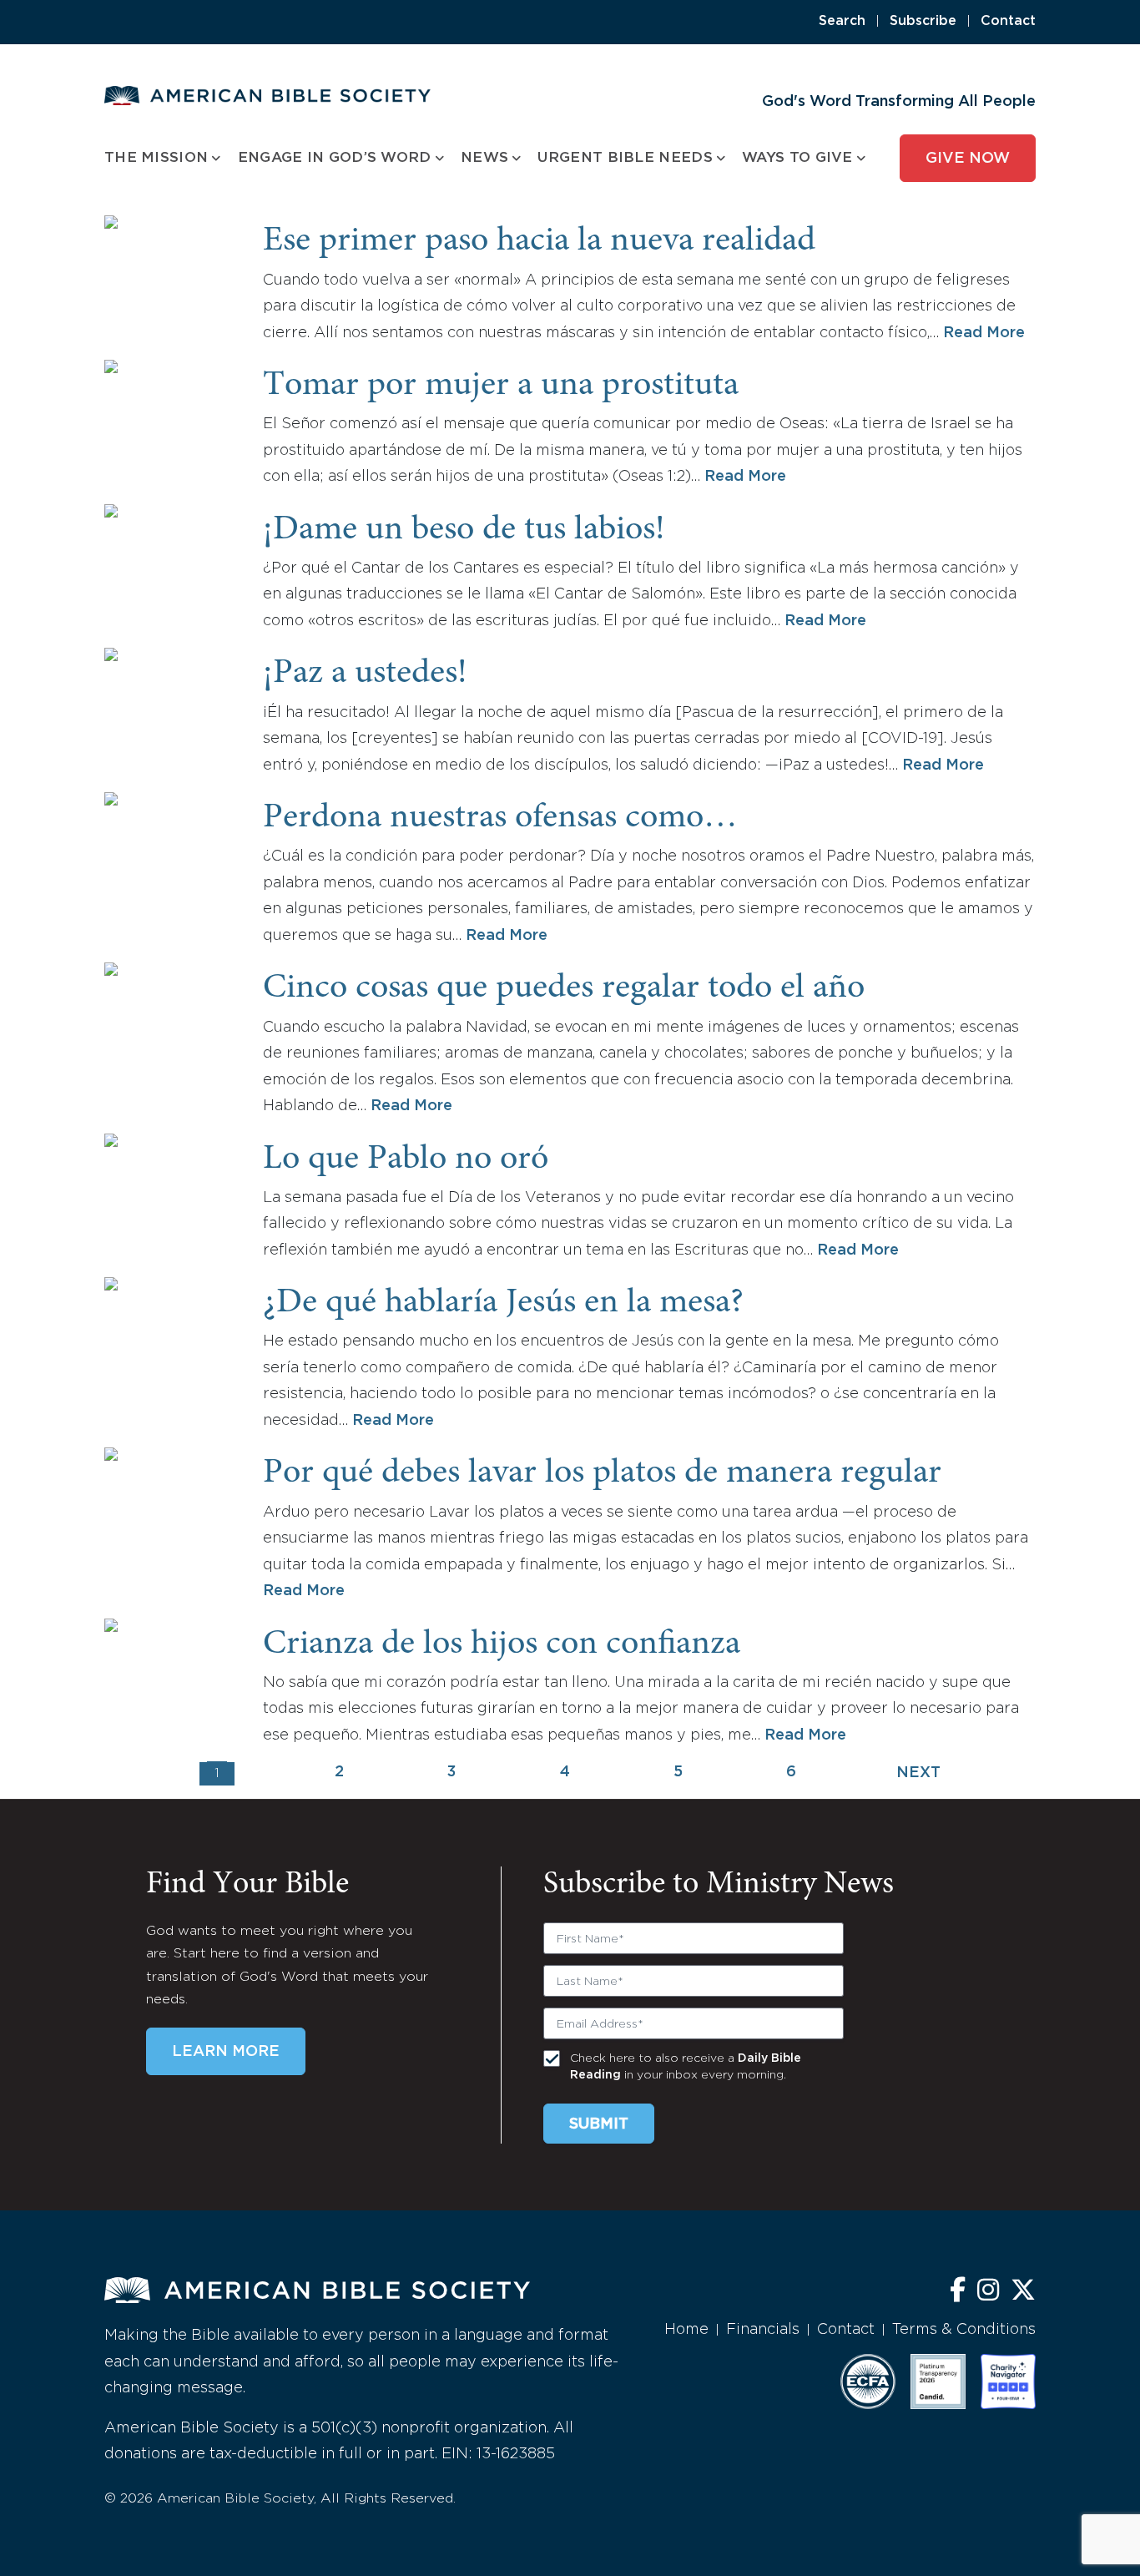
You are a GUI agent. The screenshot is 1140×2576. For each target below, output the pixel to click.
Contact (1008, 21)
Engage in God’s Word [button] (335, 158)
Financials (763, 2330)
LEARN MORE (226, 2052)
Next (918, 1773)
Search (842, 21)
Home (686, 2330)
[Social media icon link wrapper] (958, 2292)
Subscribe (923, 21)
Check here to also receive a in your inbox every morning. (686, 2067)
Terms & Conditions (964, 2330)
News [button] (484, 158)
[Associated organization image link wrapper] (868, 2382)
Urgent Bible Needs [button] (625, 158)
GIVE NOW (968, 159)
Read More (984, 333)
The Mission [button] (156, 158)
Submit (599, 2124)
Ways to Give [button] (797, 158)
